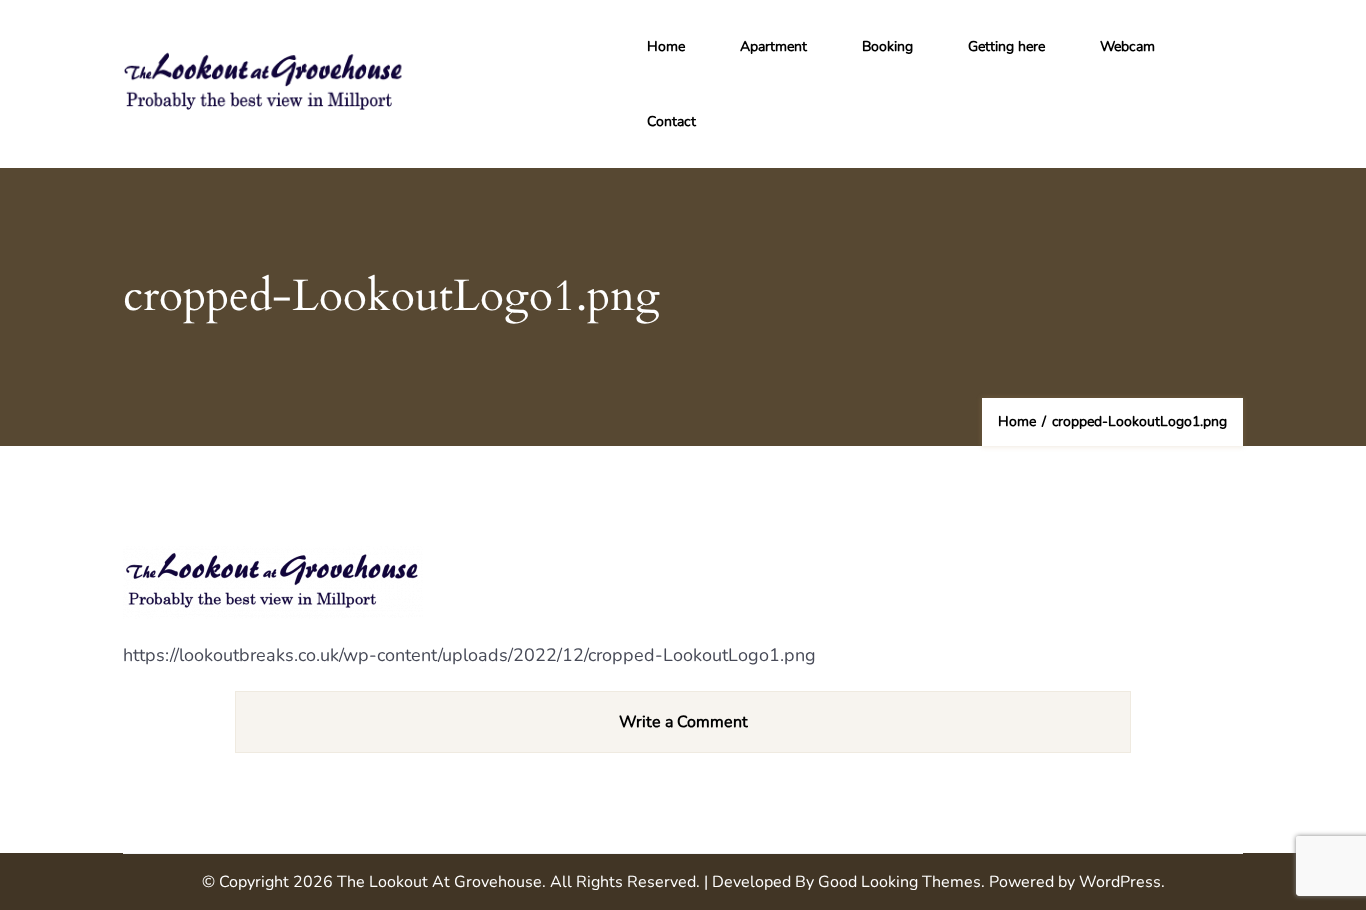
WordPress (1120, 882)
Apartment (773, 46)
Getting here (1006, 46)
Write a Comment (683, 722)
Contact (671, 121)
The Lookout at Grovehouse (439, 882)
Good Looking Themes (899, 882)
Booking (887, 46)
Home (666, 46)
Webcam (1127, 46)
